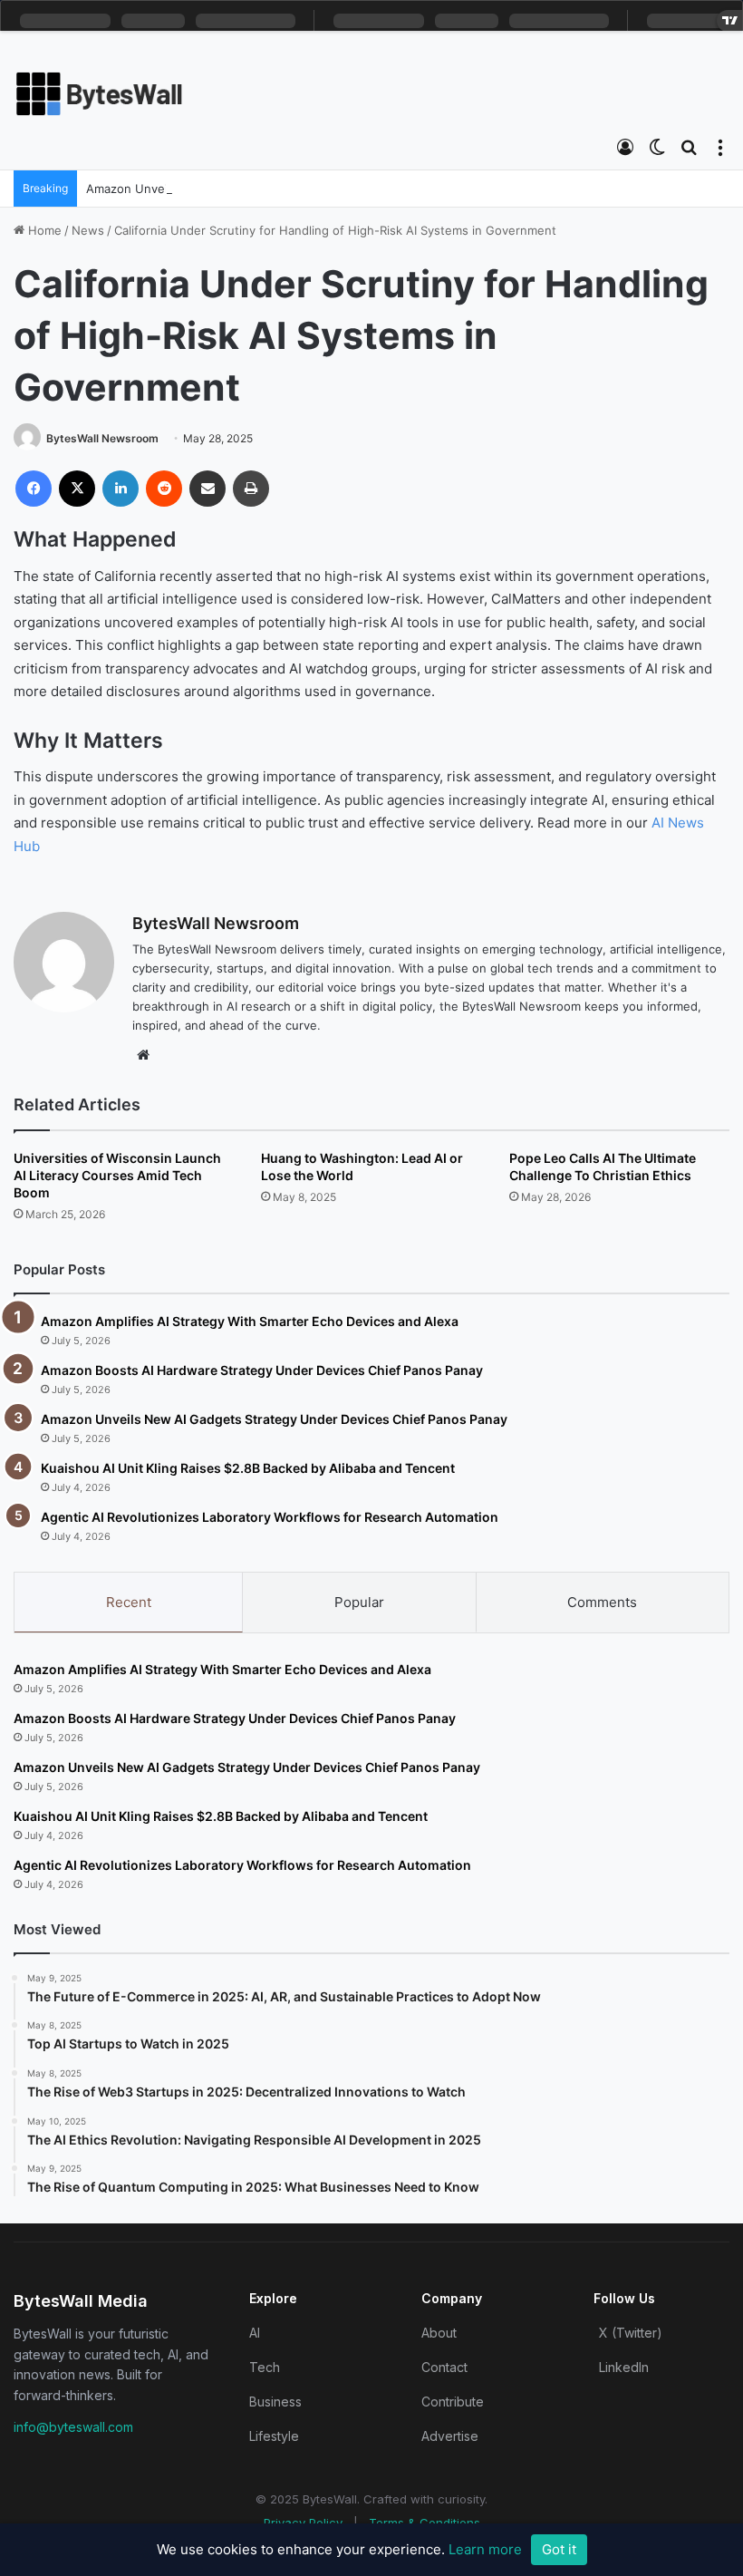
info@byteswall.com (73, 2427)
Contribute (453, 2402)
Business (275, 2402)
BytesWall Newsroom (102, 438)
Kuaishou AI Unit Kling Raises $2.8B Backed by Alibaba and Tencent (248, 1468)
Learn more (485, 2549)
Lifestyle (274, 2436)
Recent (129, 1602)
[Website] (143, 1055)
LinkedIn (624, 2367)
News (88, 230)
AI (255, 2333)
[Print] (251, 489)
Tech (265, 2367)
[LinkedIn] (121, 489)
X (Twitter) (631, 2333)
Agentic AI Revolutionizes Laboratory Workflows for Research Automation (270, 1517)
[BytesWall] (100, 94)
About (439, 2333)
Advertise (450, 2436)
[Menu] (720, 147)
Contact (444, 2367)
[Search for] (689, 147)
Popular (359, 1602)
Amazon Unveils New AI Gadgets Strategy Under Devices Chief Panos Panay (274, 1419)
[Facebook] (34, 489)
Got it (559, 2549)
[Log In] (625, 147)
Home (43, 230)
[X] (77, 489)
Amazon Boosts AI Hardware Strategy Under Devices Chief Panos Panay (262, 1370)
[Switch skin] (657, 147)
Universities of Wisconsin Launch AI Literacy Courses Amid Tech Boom (117, 1175)
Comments (602, 1602)
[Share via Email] (207, 489)
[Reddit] (164, 489)
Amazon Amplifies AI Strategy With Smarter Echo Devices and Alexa (250, 1321)
